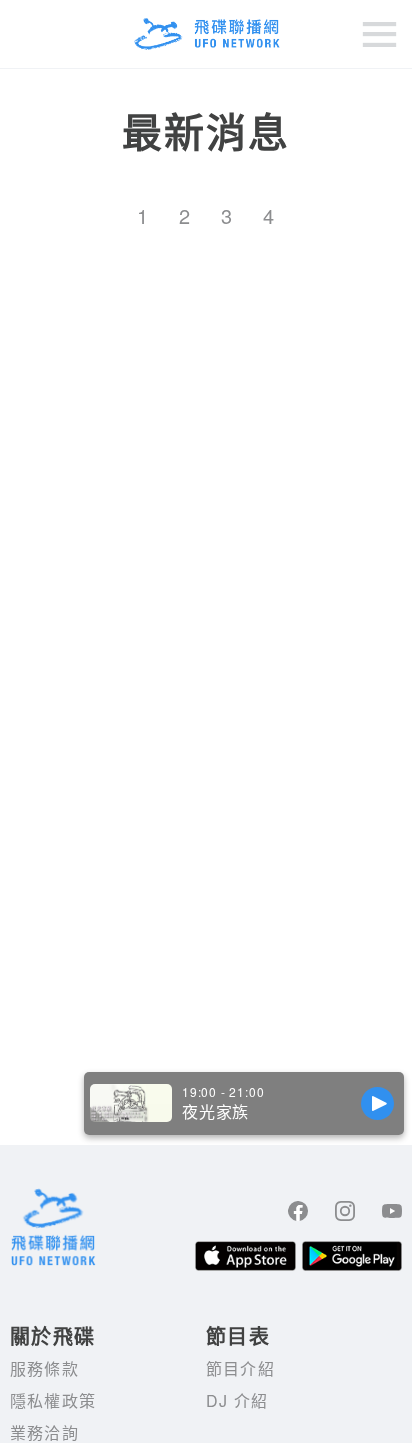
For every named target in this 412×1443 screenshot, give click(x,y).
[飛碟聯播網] (206, 34)
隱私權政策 (53, 1400)
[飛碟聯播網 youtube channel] (392, 1211)
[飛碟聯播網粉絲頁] (298, 1211)
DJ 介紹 (237, 1400)
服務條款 (44, 1368)
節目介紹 (240, 1368)
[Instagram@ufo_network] (345, 1211)
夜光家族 (215, 1112)
